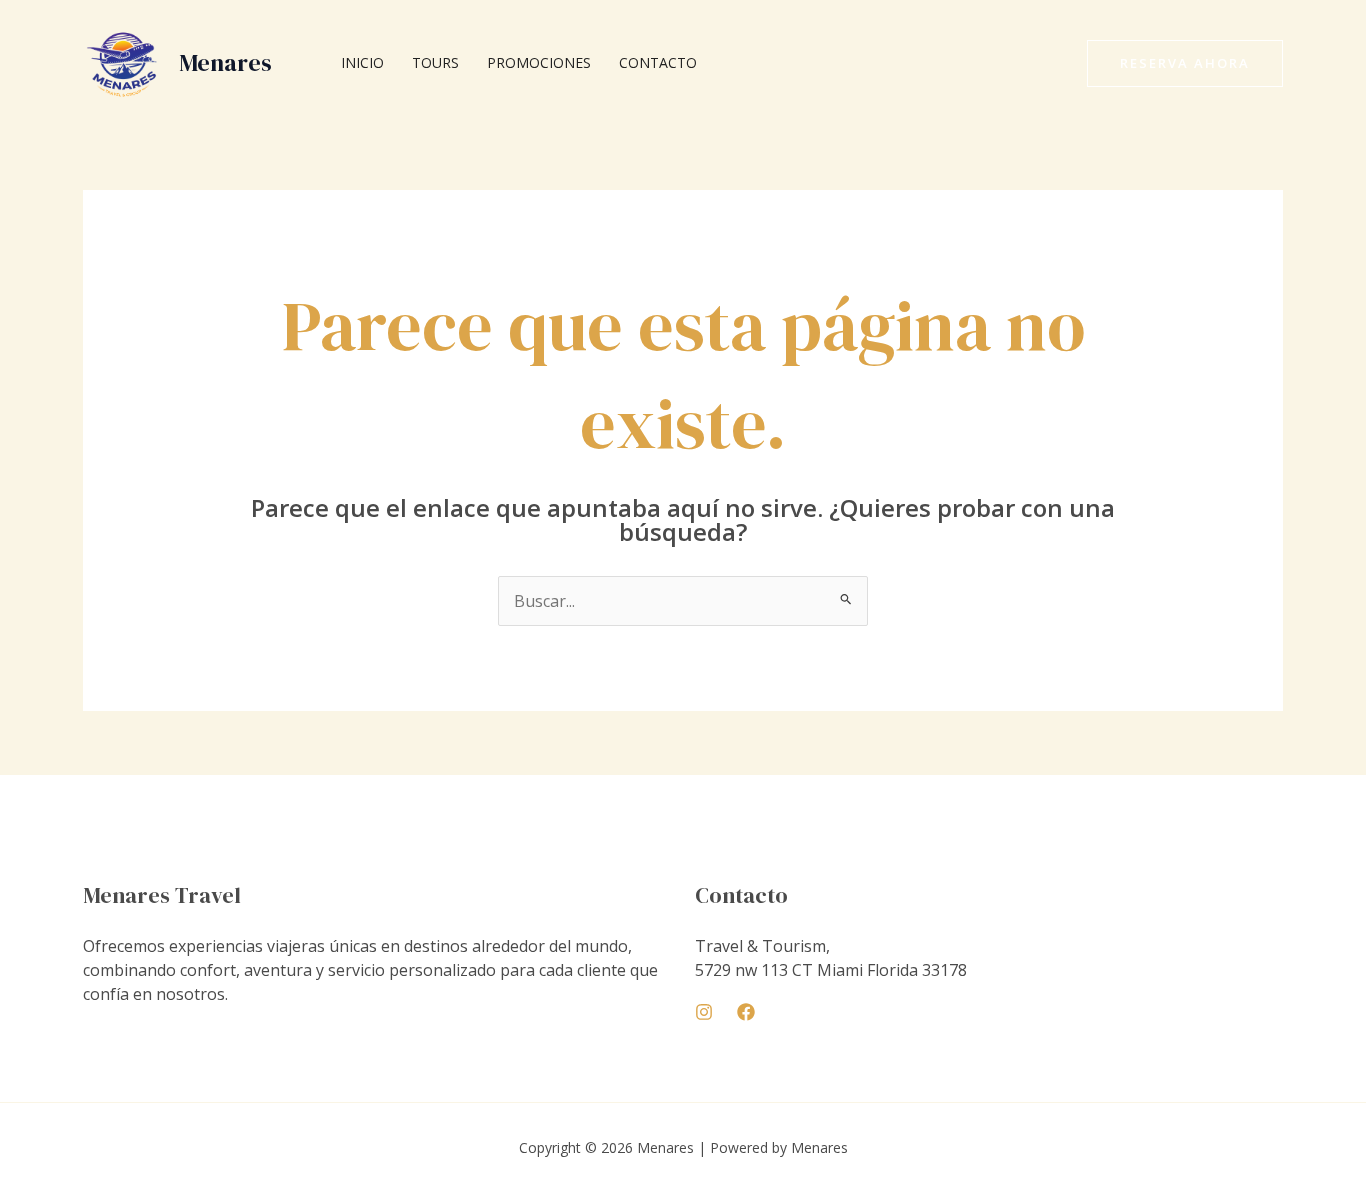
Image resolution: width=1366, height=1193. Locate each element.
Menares (225, 62)
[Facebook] (746, 1012)
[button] (1185, 63)
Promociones (539, 62)
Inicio (362, 62)
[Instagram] (704, 1012)
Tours (435, 62)
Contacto (658, 62)
